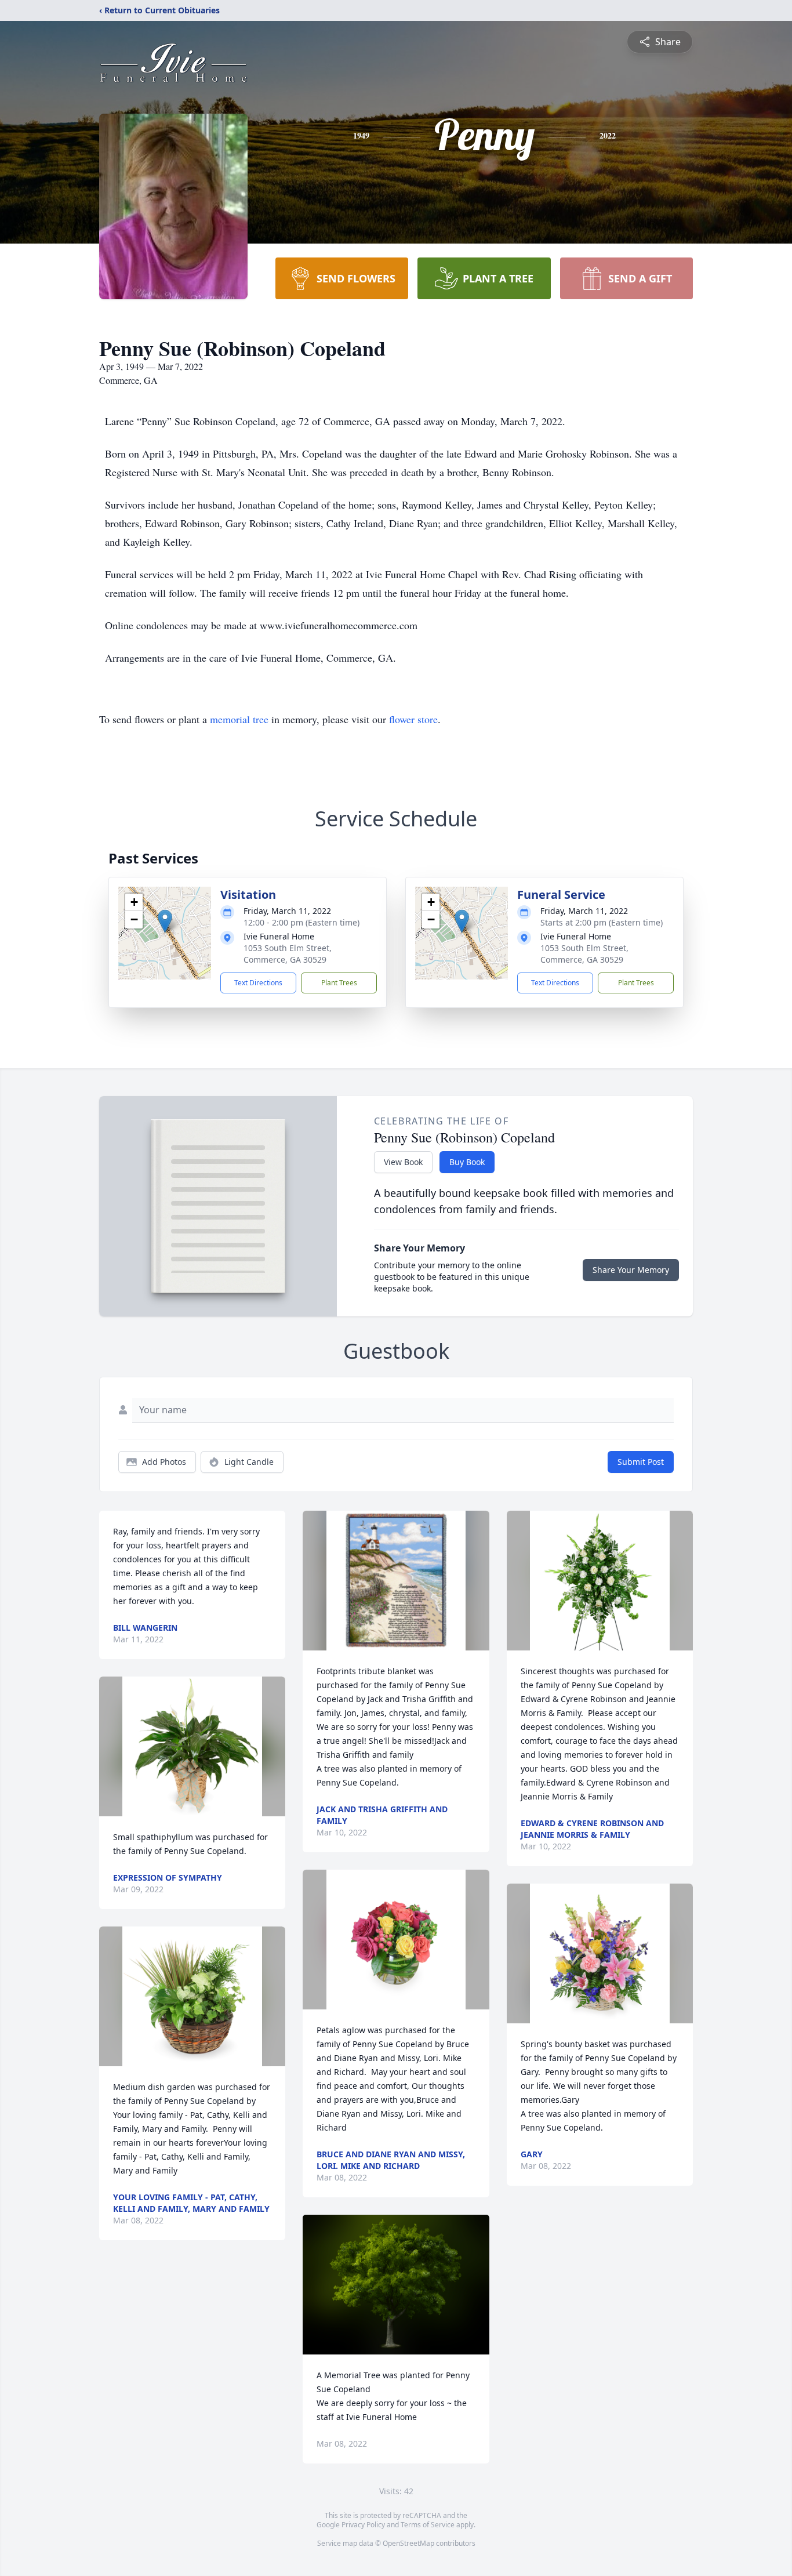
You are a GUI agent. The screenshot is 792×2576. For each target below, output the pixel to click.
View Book (403, 1162)
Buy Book (467, 1162)
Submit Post (641, 1462)
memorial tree (239, 719)
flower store (413, 719)
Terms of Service (428, 2525)
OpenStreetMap (408, 2543)
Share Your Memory (631, 1270)
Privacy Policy (363, 2525)
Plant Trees (339, 983)
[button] (165, 921)
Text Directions (258, 983)
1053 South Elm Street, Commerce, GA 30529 (288, 954)
